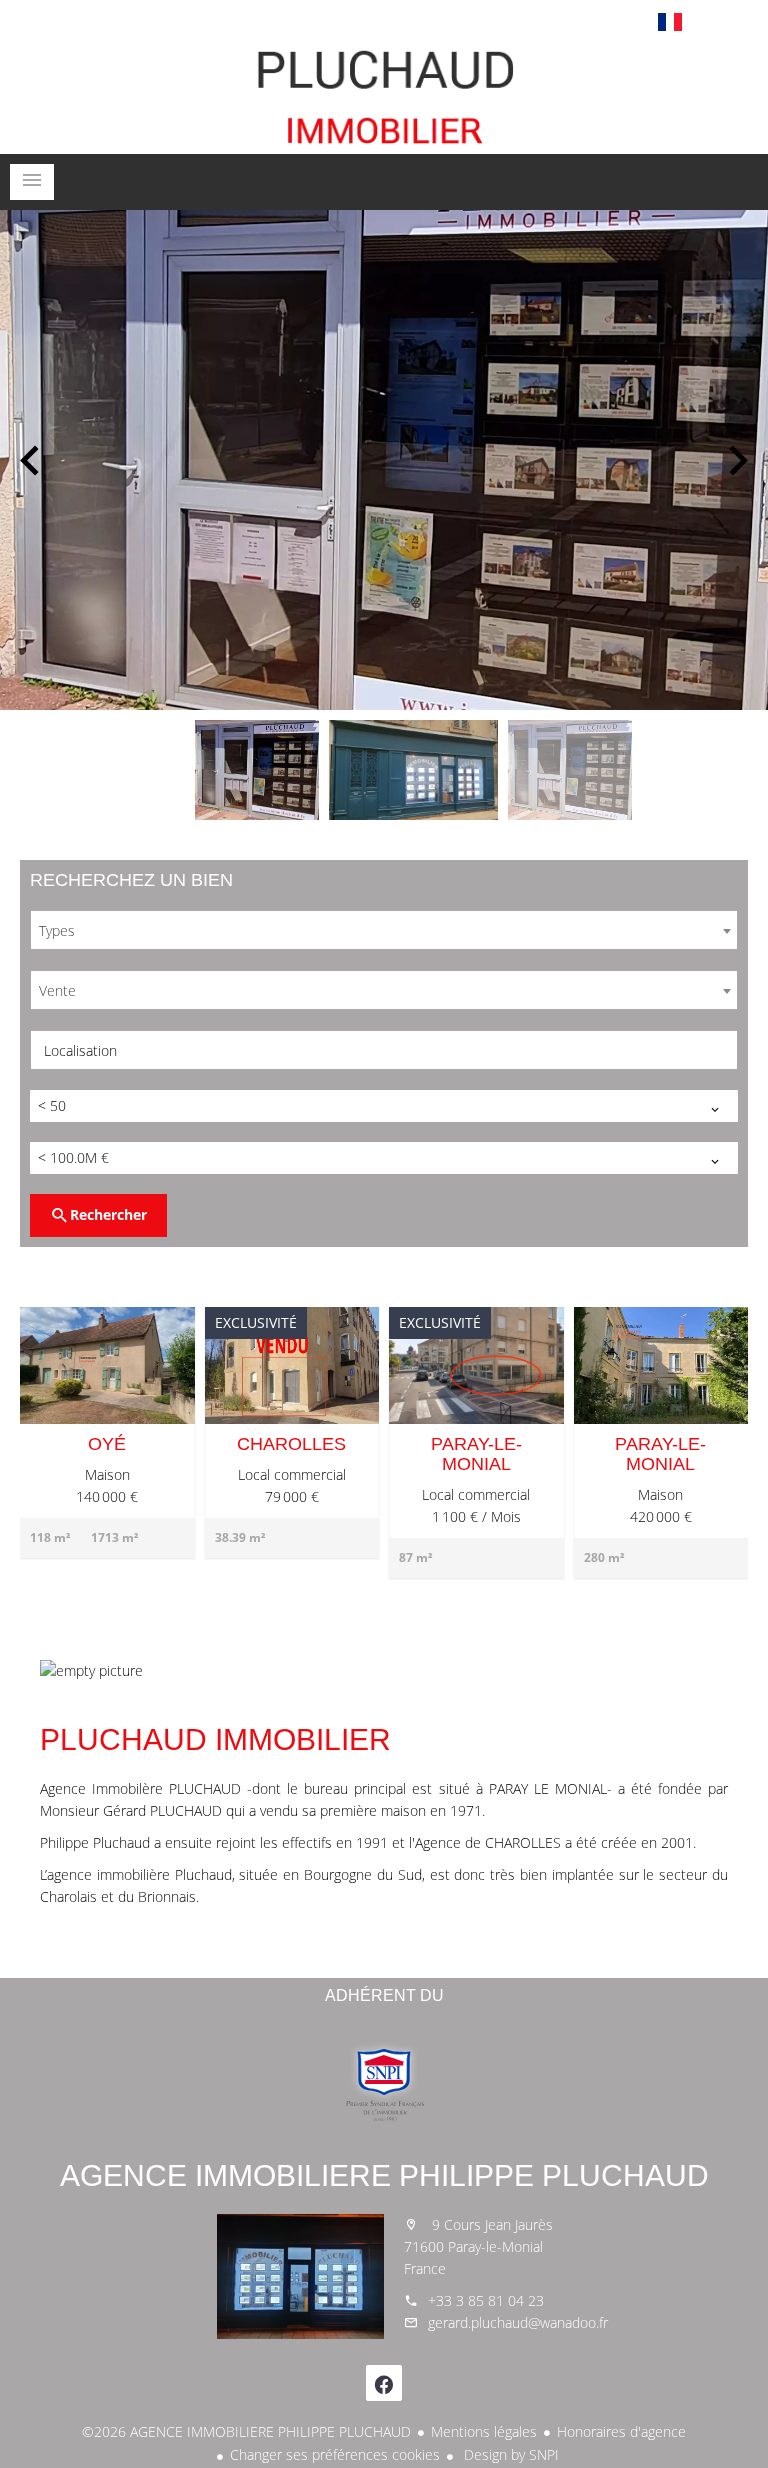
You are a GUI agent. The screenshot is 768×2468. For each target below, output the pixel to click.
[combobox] (384, 930)
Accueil (384, 94)
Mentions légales (484, 2431)
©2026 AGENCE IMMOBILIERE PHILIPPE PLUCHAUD (246, 2431)
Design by (509, 2454)
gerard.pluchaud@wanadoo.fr (518, 2322)
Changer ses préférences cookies (335, 2454)
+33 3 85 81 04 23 (486, 2300)
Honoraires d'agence (621, 2431)
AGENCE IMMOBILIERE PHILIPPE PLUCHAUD (384, 2175)
